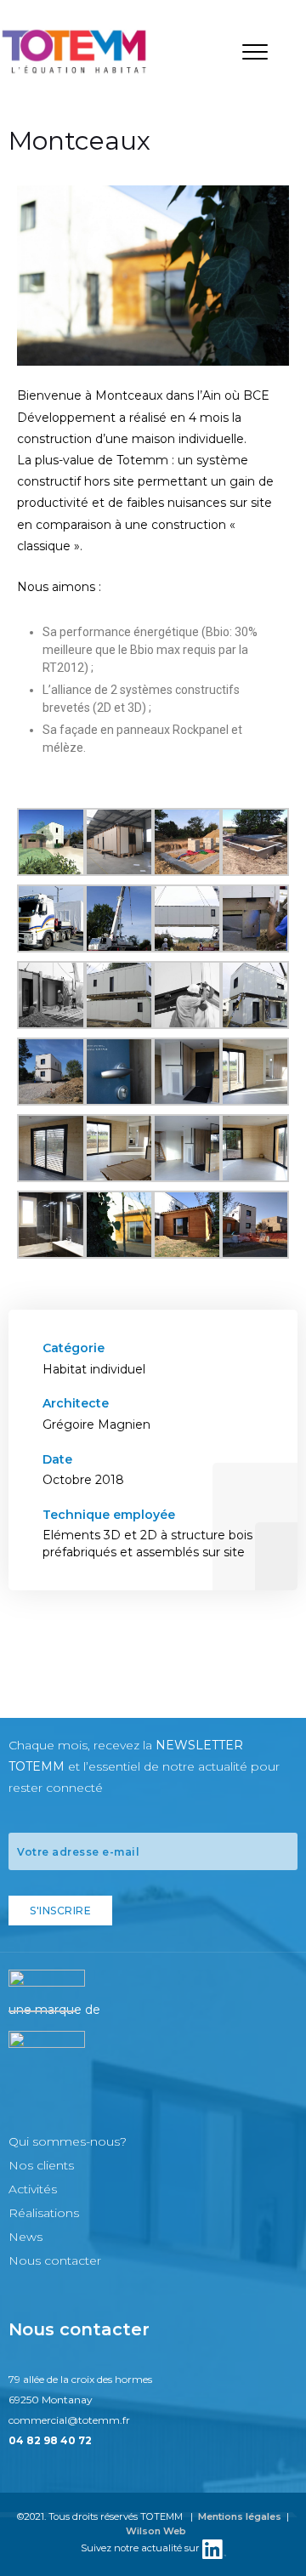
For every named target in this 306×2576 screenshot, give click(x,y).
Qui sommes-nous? (68, 2141)
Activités (33, 2189)
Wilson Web (156, 2531)
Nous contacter (55, 2260)
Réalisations (44, 2213)
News (25, 2237)
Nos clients (41, 2165)
